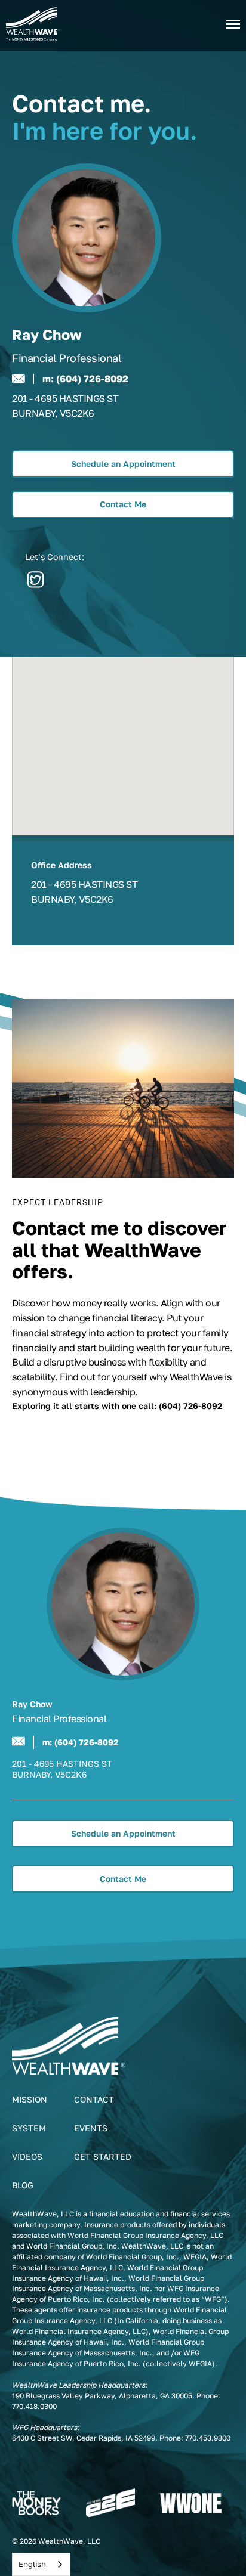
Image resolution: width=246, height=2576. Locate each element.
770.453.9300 (208, 2438)
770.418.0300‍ (34, 2406)
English (32, 2564)
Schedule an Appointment (123, 464)
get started (103, 2157)
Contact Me (123, 504)
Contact (94, 2099)
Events (91, 2128)
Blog (23, 2185)
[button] (233, 24)
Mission (30, 2099)
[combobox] (41, 2564)
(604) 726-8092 (92, 379)
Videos (27, 2157)
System (29, 2128)
